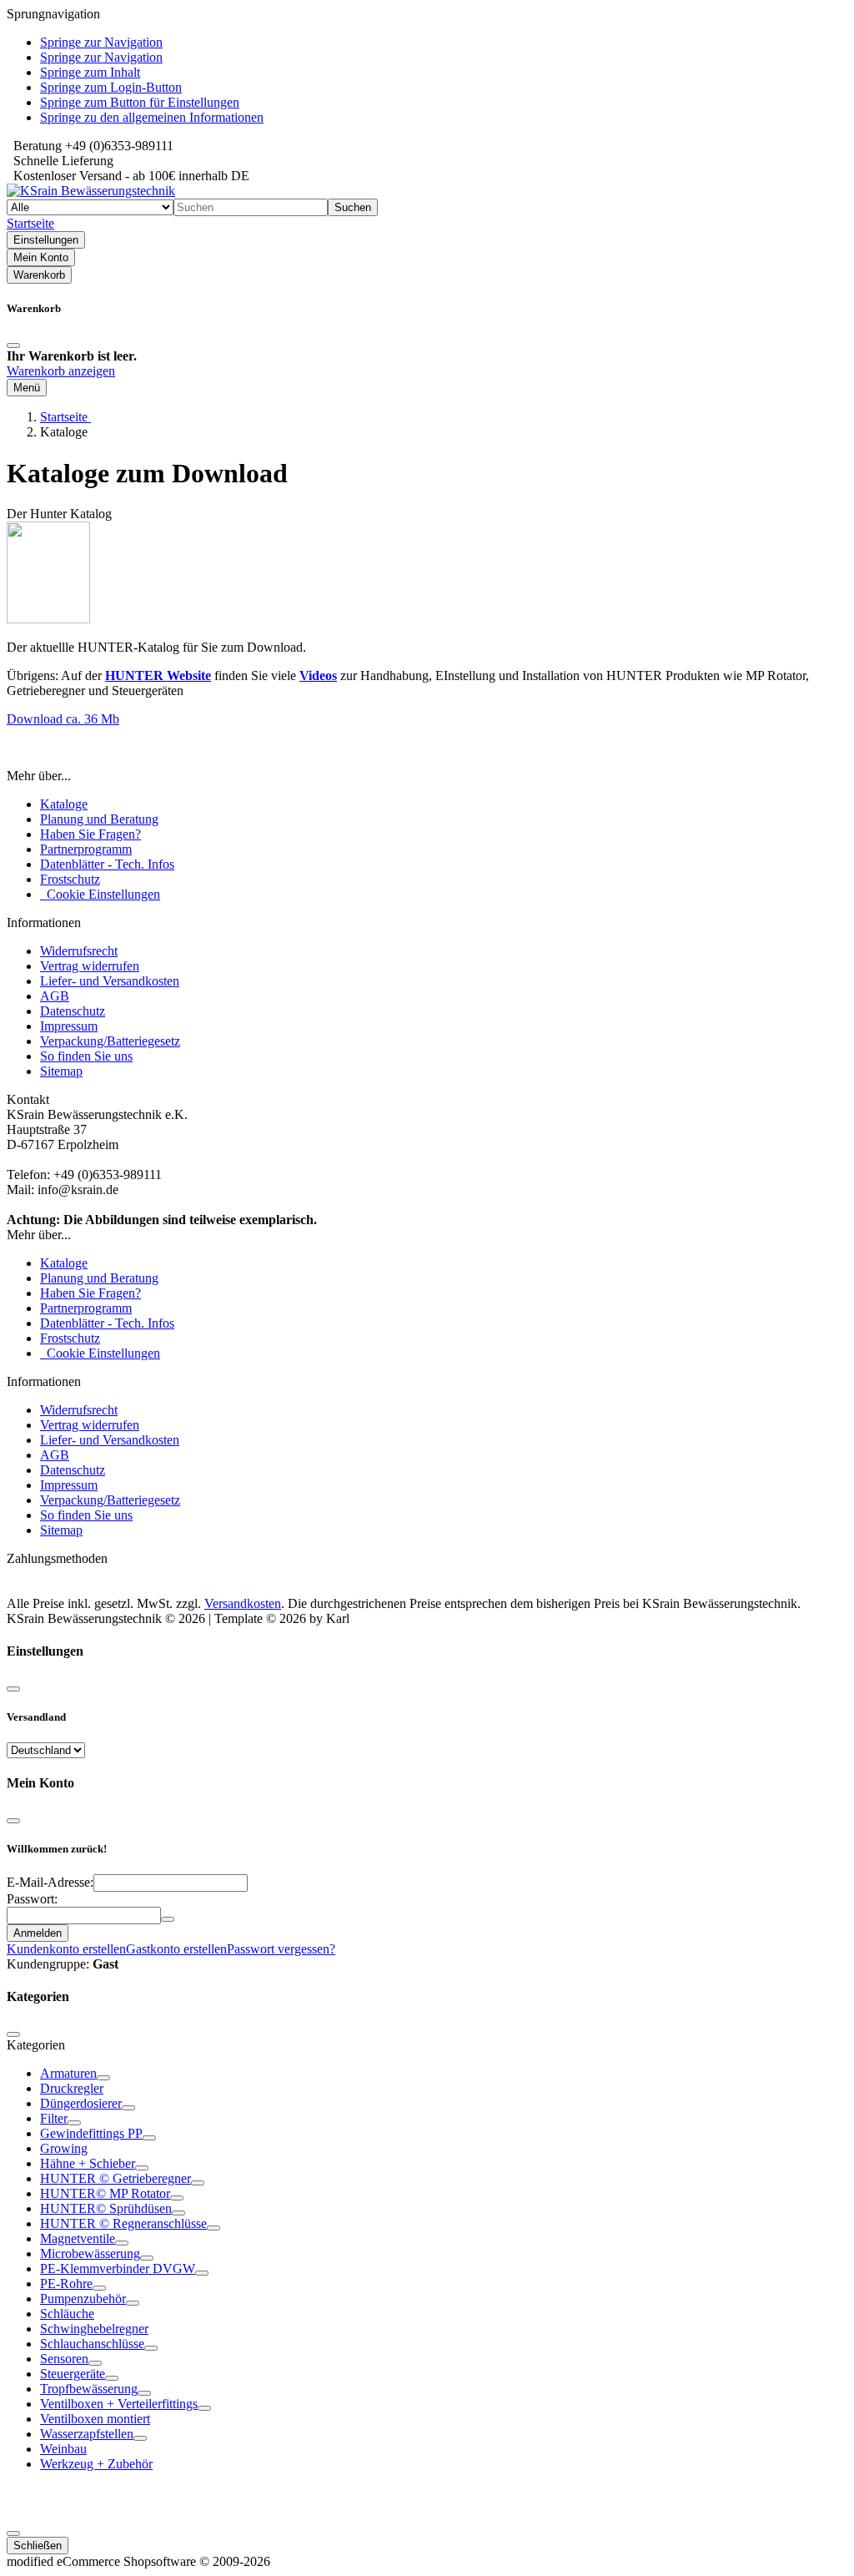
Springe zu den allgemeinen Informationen (152, 117)
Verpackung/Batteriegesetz (110, 1041)
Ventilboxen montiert (95, 2419)
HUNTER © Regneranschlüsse (123, 2223)
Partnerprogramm (86, 849)
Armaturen (68, 2073)
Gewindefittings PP (91, 2133)
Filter (54, 2118)
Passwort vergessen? (281, 1949)
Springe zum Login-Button (111, 87)
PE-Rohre (66, 2284)
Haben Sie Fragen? (90, 834)
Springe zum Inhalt (90, 72)
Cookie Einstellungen (100, 894)
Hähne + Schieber (88, 2163)
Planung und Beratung (99, 819)
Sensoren (64, 2359)
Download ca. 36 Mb (63, 719)
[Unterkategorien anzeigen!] (103, 2078)
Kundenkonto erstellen (66, 1949)
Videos (318, 676)
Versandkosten (243, 1603)
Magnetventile (78, 2238)
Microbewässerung (90, 2253)
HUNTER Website (158, 676)
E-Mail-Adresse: (50, 1882)
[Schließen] (13, 345)
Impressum (69, 1026)
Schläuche (67, 2314)
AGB (55, 996)
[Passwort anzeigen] (168, 1919)
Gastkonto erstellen (176, 1949)
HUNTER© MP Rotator (105, 2193)
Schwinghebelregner (94, 2329)
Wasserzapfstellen (87, 2434)
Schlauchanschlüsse (92, 2344)
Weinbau (63, 2449)
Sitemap (61, 1071)
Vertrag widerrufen (90, 966)
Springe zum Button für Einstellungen (140, 102)
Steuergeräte (73, 2374)
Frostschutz (70, 879)
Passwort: (32, 1899)
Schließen (38, 2546)
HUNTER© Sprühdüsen (106, 2208)
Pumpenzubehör (83, 2299)
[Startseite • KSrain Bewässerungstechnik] (91, 191)
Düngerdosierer (81, 2103)
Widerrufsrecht (79, 951)
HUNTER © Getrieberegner (116, 2178)
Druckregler (72, 2088)
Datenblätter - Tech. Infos (107, 864)
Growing (64, 2148)
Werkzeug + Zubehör (96, 2464)
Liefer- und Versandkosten (110, 981)
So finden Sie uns (86, 1056)
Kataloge (64, 804)
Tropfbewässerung (89, 2389)
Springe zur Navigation (101, 42)
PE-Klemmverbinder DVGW (118, 2268)
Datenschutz (73, 1011)
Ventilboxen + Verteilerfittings (119, 2404)
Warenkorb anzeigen (61, 371)
